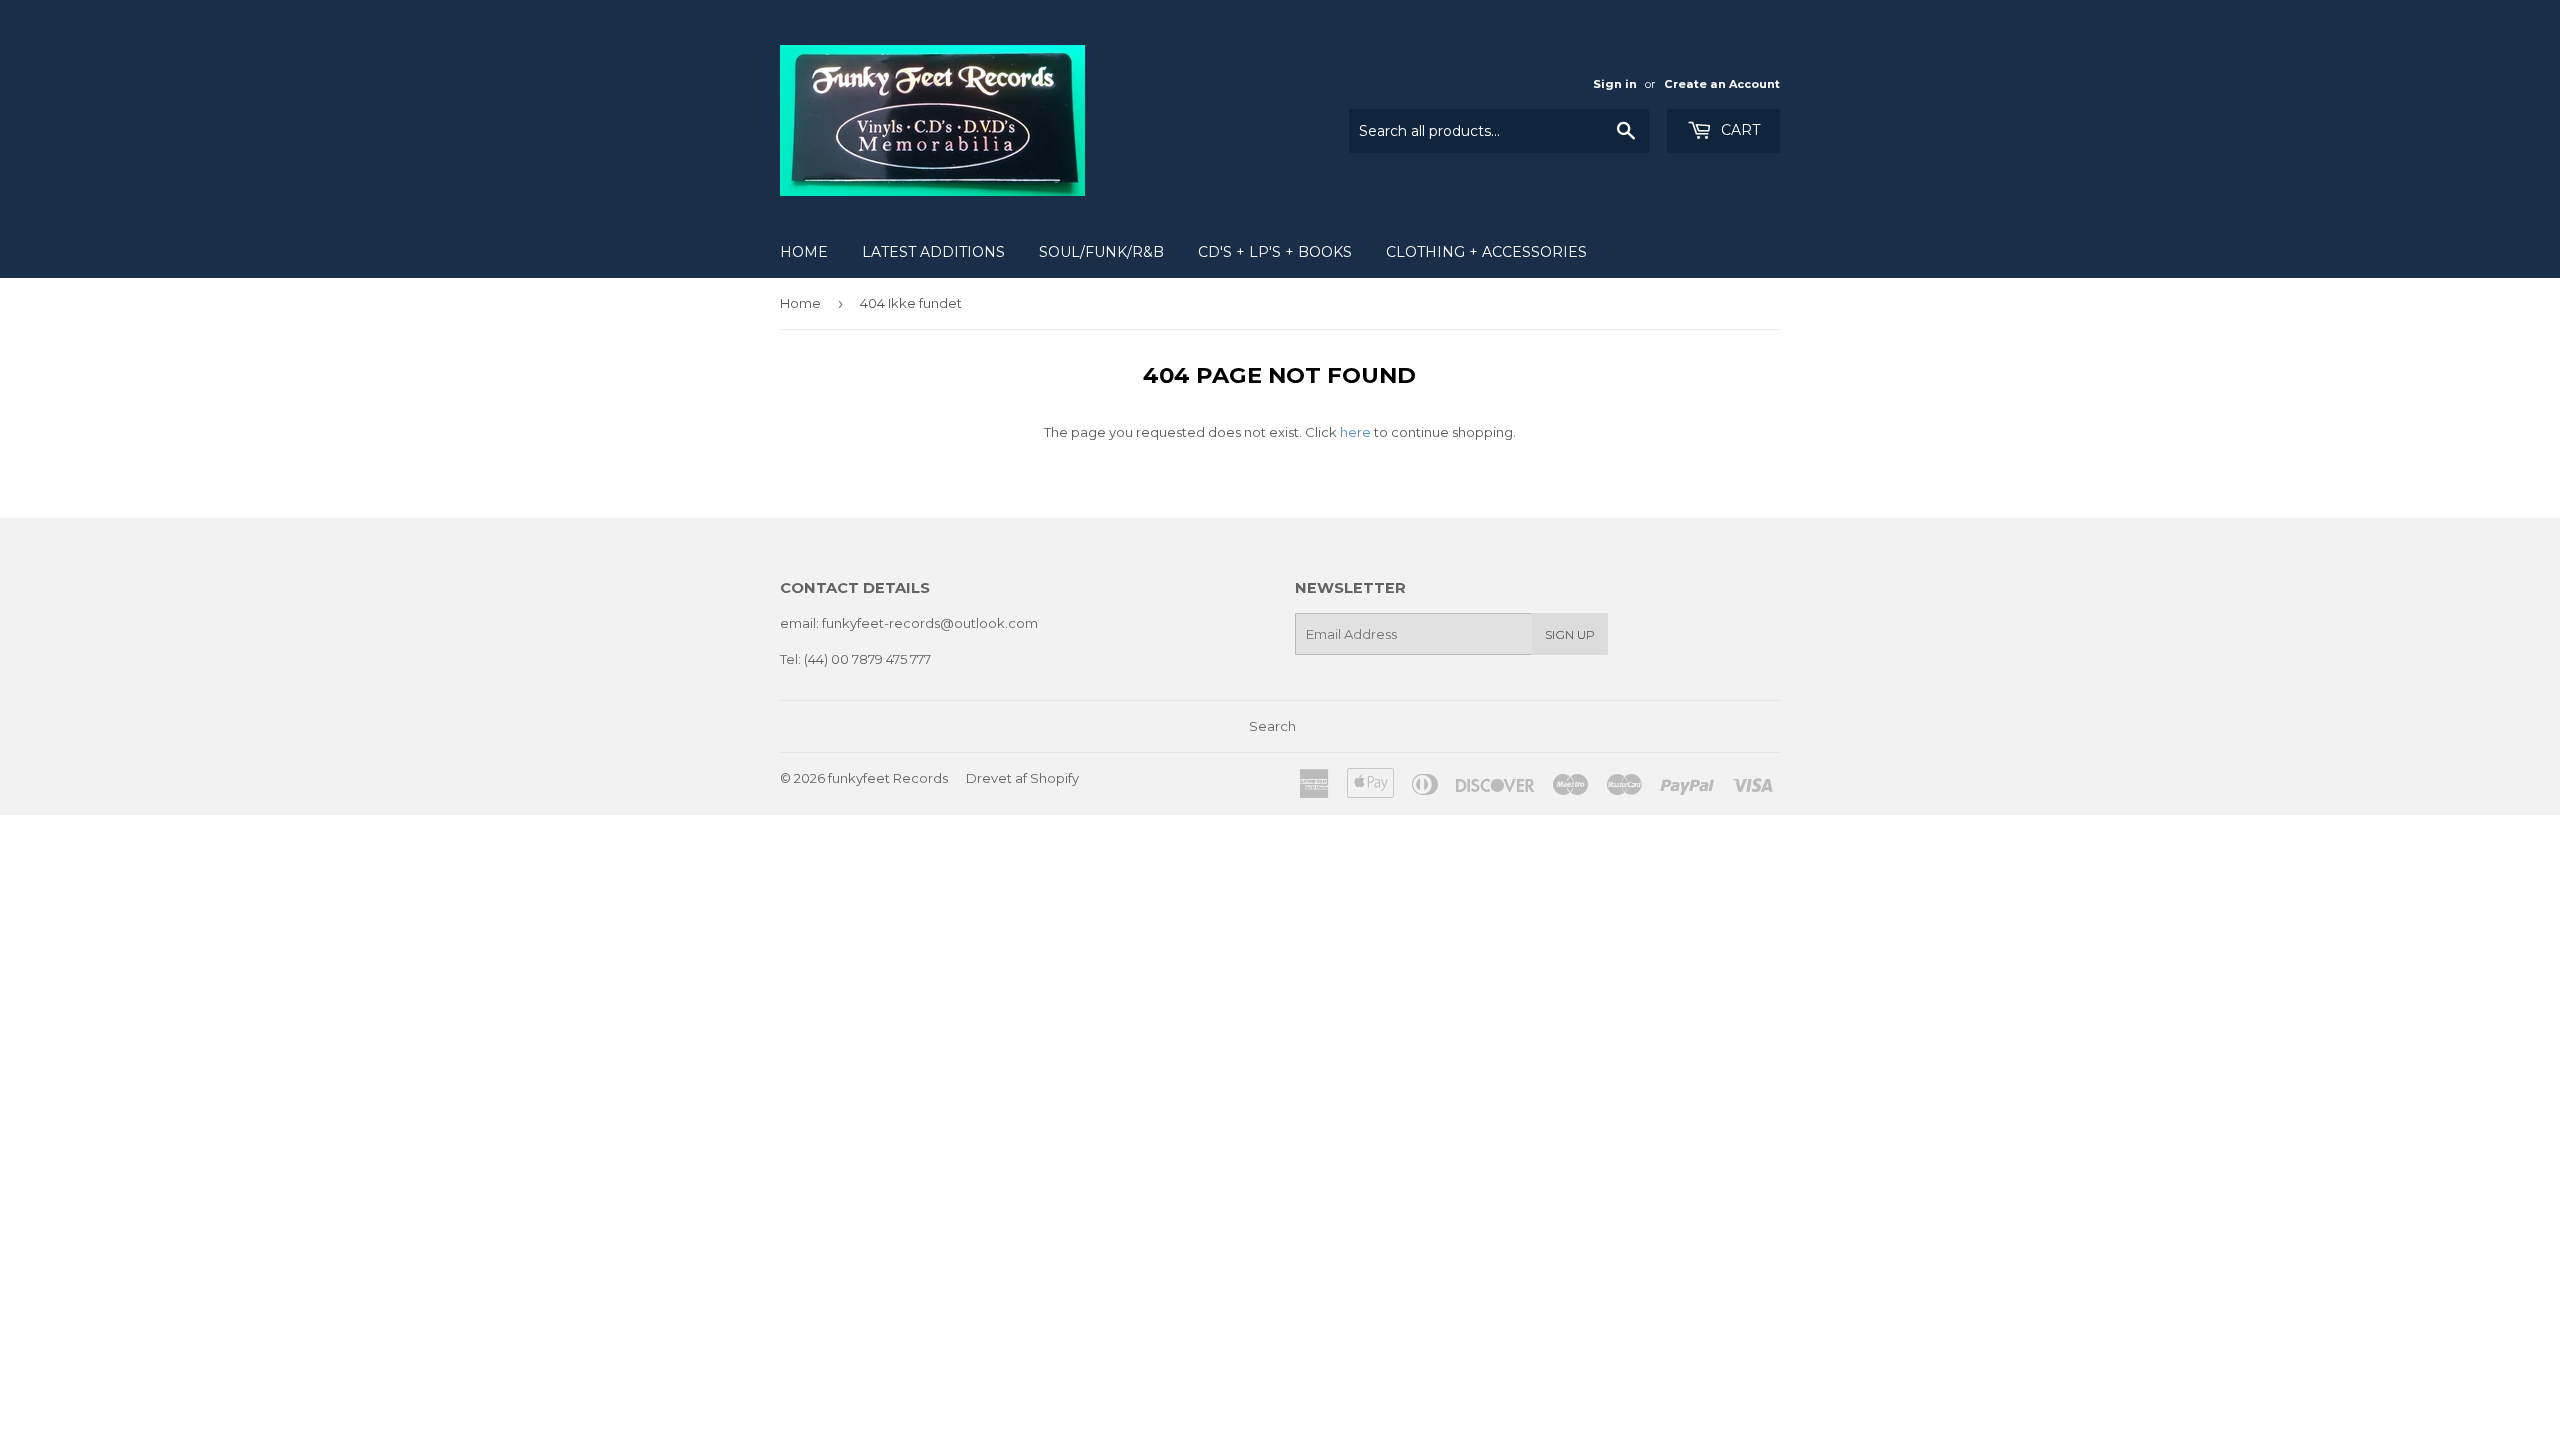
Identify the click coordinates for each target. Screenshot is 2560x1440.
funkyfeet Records (888, 778)
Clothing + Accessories (1486, 252)
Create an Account (1722, 84)
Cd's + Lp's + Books (1275, 252)
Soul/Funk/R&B (1101, 252)
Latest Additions (933, 252)
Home (804, 252)
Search (1272, 726)
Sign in (1615, 84)
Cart (1738, 130)
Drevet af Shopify (1022, 778)
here (1355, 432)
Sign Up (1570, 634)
